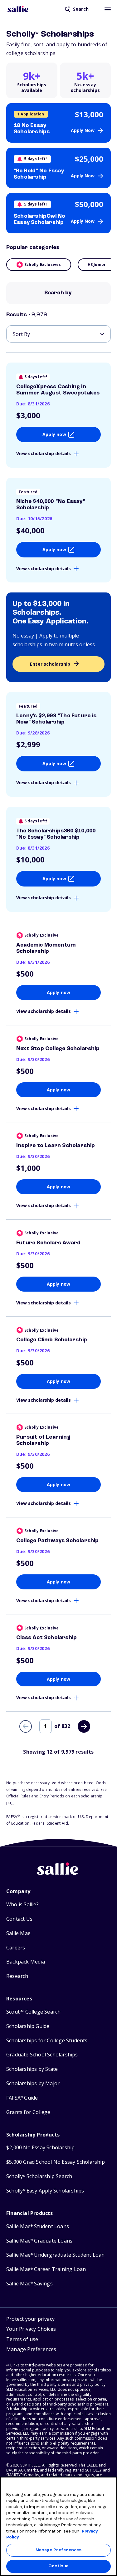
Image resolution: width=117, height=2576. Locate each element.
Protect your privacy (30, 2319)
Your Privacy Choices (31, 2329)
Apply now (54, 434)
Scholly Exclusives (43, 264)
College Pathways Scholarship (58, 1541)
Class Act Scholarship (46, 1638)
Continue (58, 2566)
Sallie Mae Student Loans (38, 2226)
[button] (31, 2350)
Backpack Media (26, 1962)
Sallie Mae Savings (29, 2284)
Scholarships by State (32, 2069)
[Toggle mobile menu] (108, 9)
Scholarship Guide (28, 2026)
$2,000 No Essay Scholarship (40, 2148)
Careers (16, 1948)
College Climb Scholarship (52, 1340)
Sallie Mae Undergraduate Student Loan (56, 2255)
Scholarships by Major (33, 2083)
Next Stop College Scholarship (58, 1049)
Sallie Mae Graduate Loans (39, 2241)
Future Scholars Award (48, 1243)
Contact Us (19, 1919)
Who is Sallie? (22, 1905)
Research (17, 1976)
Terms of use (22, 2339)
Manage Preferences (58, 2550)
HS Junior (97, 264)
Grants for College (28, 2112)
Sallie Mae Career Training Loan (46, 2269)
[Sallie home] (18, 9)
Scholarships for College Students (47, 2041)
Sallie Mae (18, 1933)
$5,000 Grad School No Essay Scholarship (56, 2162)
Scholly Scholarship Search (39, 2176)
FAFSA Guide (22, 2098)
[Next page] (84, 1726)
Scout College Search (33, 2012)
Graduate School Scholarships (42, 2055)
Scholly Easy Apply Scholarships (45, 2191)
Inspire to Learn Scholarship (56, 1146)
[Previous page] (26, 1726)
